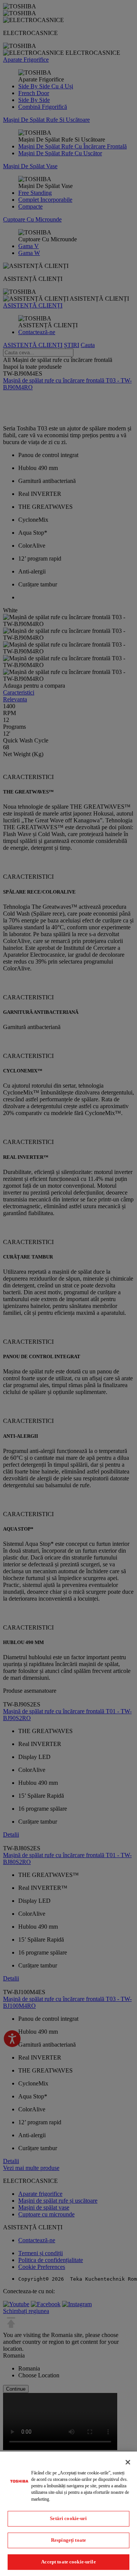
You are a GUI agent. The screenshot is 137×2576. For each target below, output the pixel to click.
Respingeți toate (68, 2540)
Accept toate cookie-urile (68, 2562)
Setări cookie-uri (68, 2518)
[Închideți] (128, 2462)
